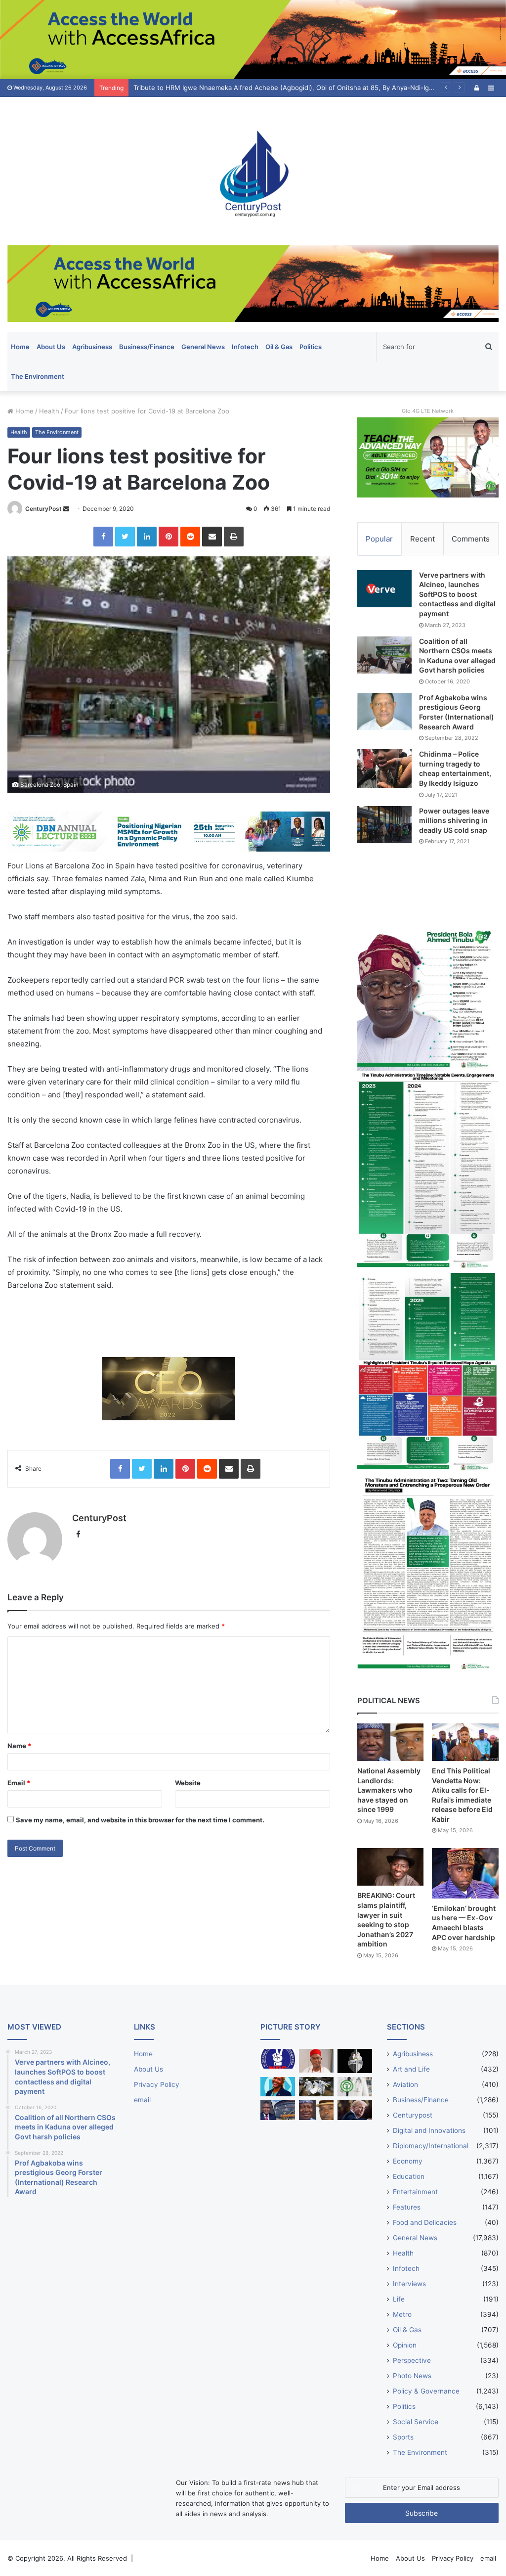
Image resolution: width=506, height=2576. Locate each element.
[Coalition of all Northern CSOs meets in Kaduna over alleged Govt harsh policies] (384, 655)
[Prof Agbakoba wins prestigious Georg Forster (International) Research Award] (384, 711)
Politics (311, 347)
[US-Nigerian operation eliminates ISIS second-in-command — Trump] (355, 2110)
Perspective (412, 2360)
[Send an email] (66, 509)
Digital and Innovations (429, 2130)
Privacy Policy (157, 2084)
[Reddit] (190, 537)
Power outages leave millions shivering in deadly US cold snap (454, 820)
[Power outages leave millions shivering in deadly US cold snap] (384, 825)
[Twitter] (125, 537)
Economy (408, 2161)
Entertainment (415, 2192)
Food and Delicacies (425, 2222)
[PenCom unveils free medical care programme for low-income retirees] (355, 2061)
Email (19, 1783)
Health (49, 411)
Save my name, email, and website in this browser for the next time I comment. (140, 1820)
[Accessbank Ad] (253, 283)
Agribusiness (92, 347)
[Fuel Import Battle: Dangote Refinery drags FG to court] (278, 2110)
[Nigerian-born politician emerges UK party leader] (278, 2087)
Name (19, 1746)
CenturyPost (43, 509)
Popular (379, 539)
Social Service (416, 2422)
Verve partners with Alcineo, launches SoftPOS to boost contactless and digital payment (457, 594)
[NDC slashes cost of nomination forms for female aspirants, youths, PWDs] (278, 2058)
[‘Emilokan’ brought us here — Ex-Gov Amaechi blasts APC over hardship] (465, 1873)
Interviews (409, 2284)
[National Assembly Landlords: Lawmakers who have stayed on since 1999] (391, 1742)
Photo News (412, 2376)
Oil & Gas (279, 347)
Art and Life (411, 2069)
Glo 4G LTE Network (428, 411)
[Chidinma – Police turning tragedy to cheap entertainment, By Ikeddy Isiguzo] (384, 768)
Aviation (405, 2084)
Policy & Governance (426, 2391)
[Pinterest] (169, 537)
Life (399, 2299)
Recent (422, 539)
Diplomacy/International (431, 2146)
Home (20, 347)
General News (203, 347)
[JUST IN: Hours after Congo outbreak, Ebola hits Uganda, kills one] (316, 2087)
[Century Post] (253, 171)
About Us (51, 347)
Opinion (405, 2345)
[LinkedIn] (147, 537)
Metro (402, 2314)
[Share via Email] (212, 537)
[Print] (234, 537)
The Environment (38, 376)
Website (188, 1783)
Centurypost (413, 2115)
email (142, 2100)
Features (407, 2207)
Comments (471, 539)
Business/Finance (147, 347)
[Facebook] (103, 537)
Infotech (245, 347)
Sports (403, 2437)
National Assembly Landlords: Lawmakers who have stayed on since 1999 (389, 1790)
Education (409, 2176)
